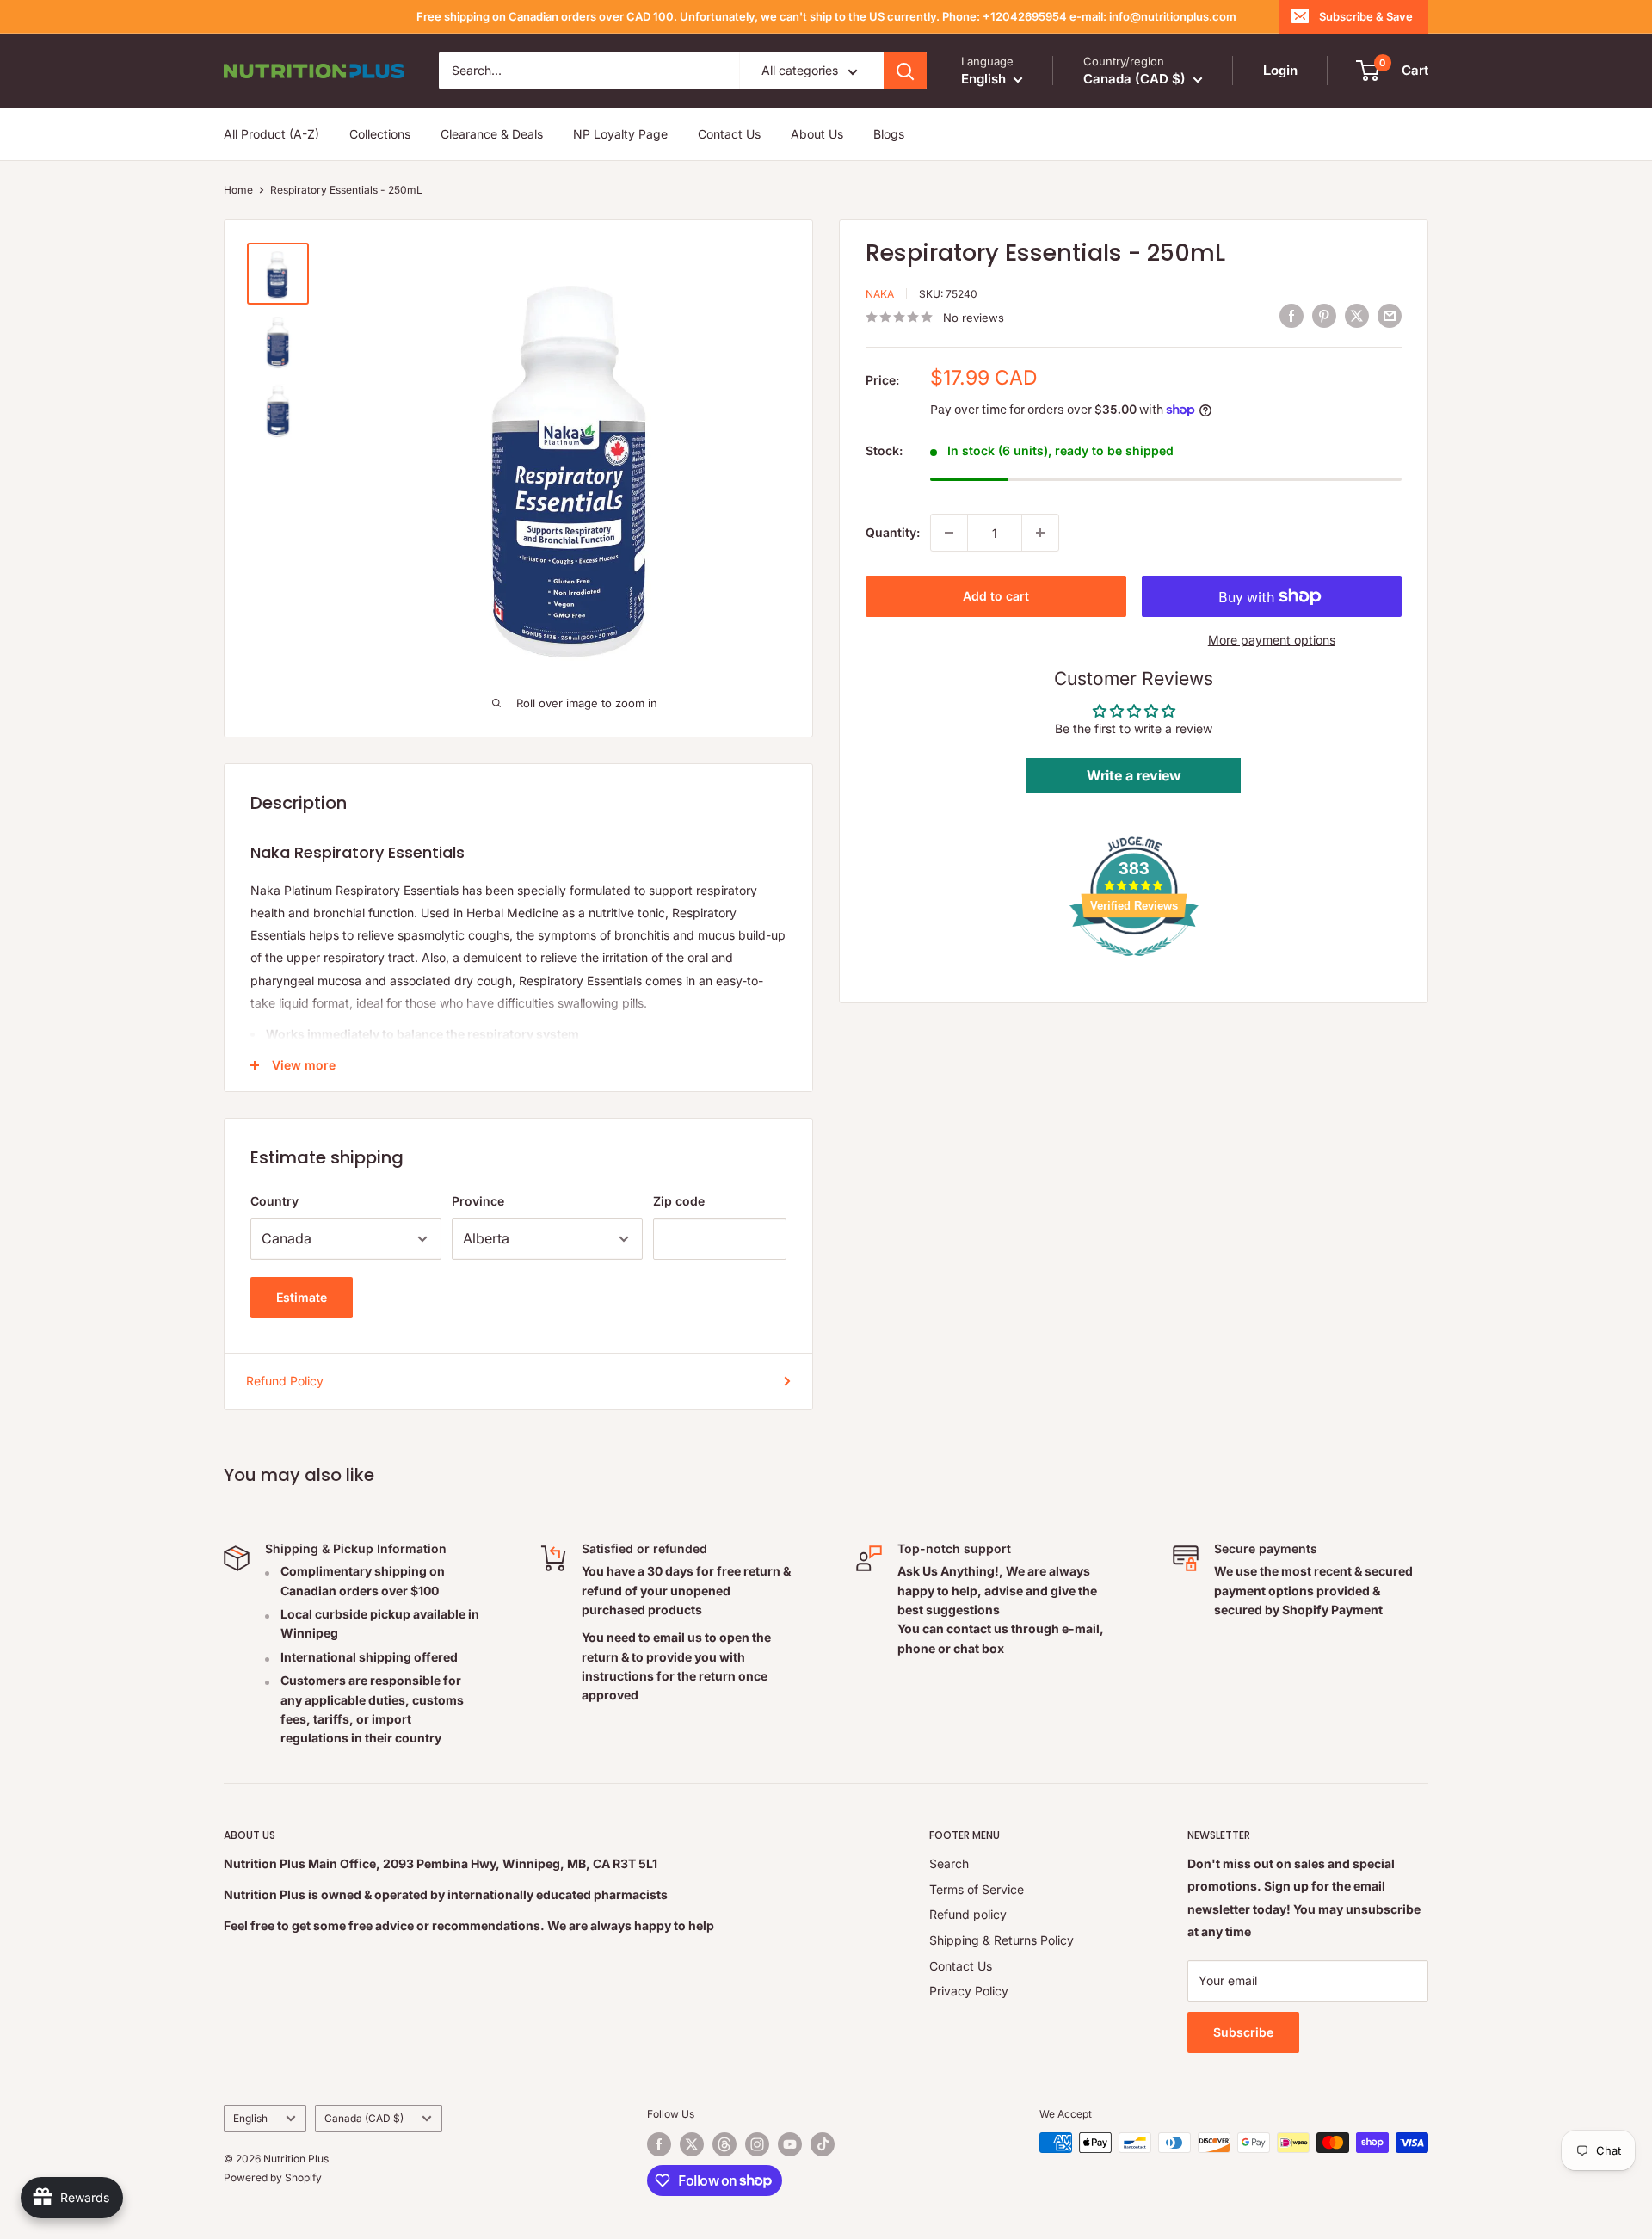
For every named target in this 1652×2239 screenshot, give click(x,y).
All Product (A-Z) (271, 134)
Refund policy (968, 1914)
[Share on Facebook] (1291, 315)
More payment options (1272, 640)
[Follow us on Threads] (724, 2144)
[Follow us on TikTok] (823, 2144)
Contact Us (729, 134)
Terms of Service (977, 1889)
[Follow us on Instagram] (757, 2144)
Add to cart (996, 596)
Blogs (889, 134)
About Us (817, 134)
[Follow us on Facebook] (659, 2144)
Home (238, 190)
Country (274, 1201)
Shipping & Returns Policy (1002, 1940)
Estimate (302, 1297)
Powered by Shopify (273, 2177)
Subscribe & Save (1366, 16)
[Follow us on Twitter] (692, 2144)
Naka (880, 294)
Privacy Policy (969, 1991)
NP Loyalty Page (620, 134)
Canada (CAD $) (364, 2118)
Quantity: (893, 532)
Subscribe (1243, 2032)
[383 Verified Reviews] (1134, 965)
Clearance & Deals (492, 134)
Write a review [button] (1134, 775)
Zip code (679, 1201)
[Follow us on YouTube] (790, 2144)
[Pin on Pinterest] (1324, 315)
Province (478, 1201)
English (250, 2118)
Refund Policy (285, 1381)
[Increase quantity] (1040, 533)
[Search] (905, 71)
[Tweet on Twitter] (1357, 315)
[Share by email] (1390, 315)
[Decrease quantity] (949, 533)
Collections (380, 134)
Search (949, 1863)
